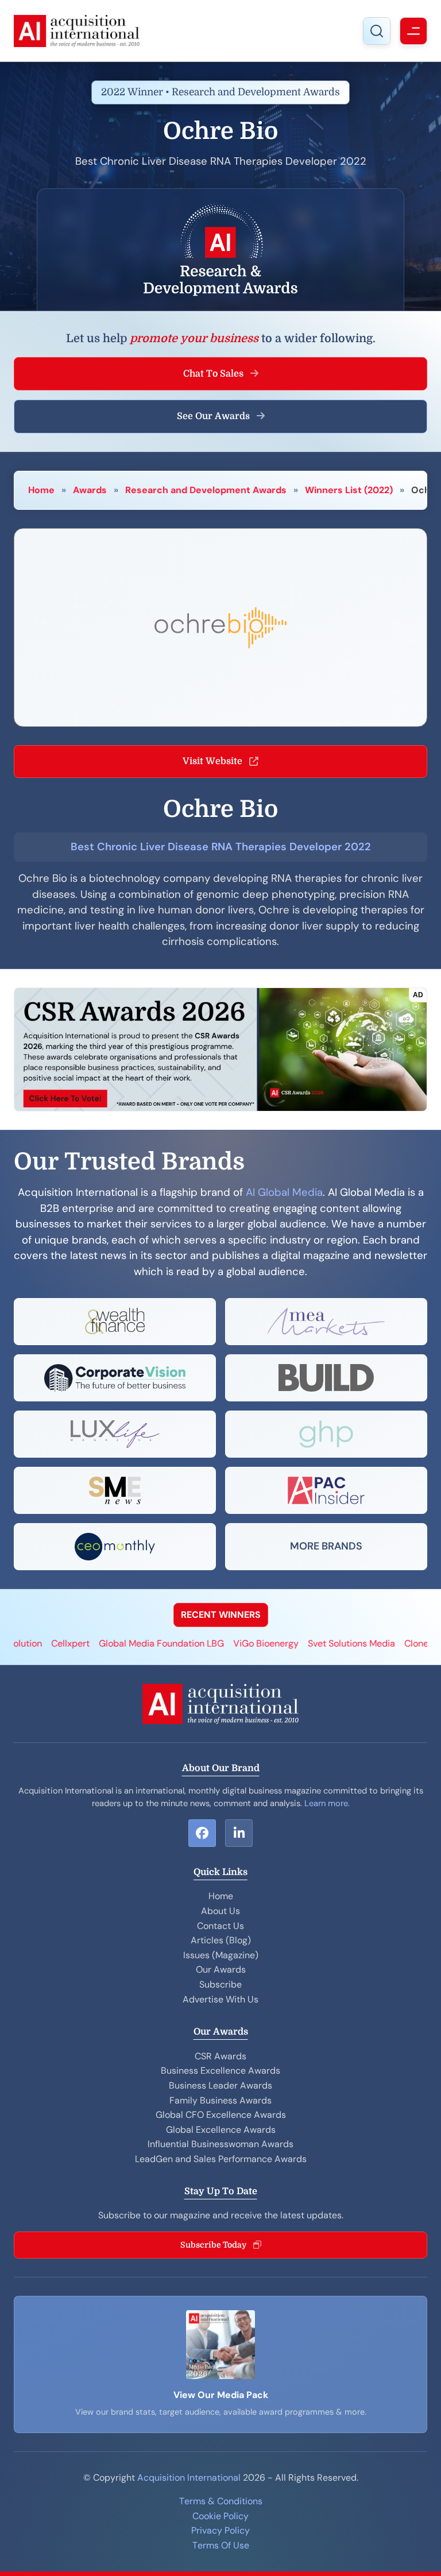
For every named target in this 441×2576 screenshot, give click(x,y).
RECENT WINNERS (221, 1615)
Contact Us (220, 1926)
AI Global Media (284, 1192)
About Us (220, 1911)
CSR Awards (220, 2056)
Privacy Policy (220, 2530)
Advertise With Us (220, 1999)
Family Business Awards (220, 2100)
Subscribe (220, 1984)
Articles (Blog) (221, 1940)
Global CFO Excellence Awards (221, 2115)
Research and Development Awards (206, 490)
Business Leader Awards (220, 2085)
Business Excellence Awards (220, 2071)
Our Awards (221, 1969)
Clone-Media (389, 1643)
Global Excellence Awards (221, 2130)
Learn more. (327, 1803)
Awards (90, 490)
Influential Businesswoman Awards (220, 2144)
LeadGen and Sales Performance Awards (221, 2159)
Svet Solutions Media (309, 1643)
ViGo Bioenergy (223, 1643)
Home (41, 490)
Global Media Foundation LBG (119, 1643)
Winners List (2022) (349, 490)
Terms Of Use (221, 2545)
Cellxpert (28, 1643)
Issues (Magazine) (221, 1955)
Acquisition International (189, 2478)
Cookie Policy (220, 2516)
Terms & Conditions (221, 2501)
